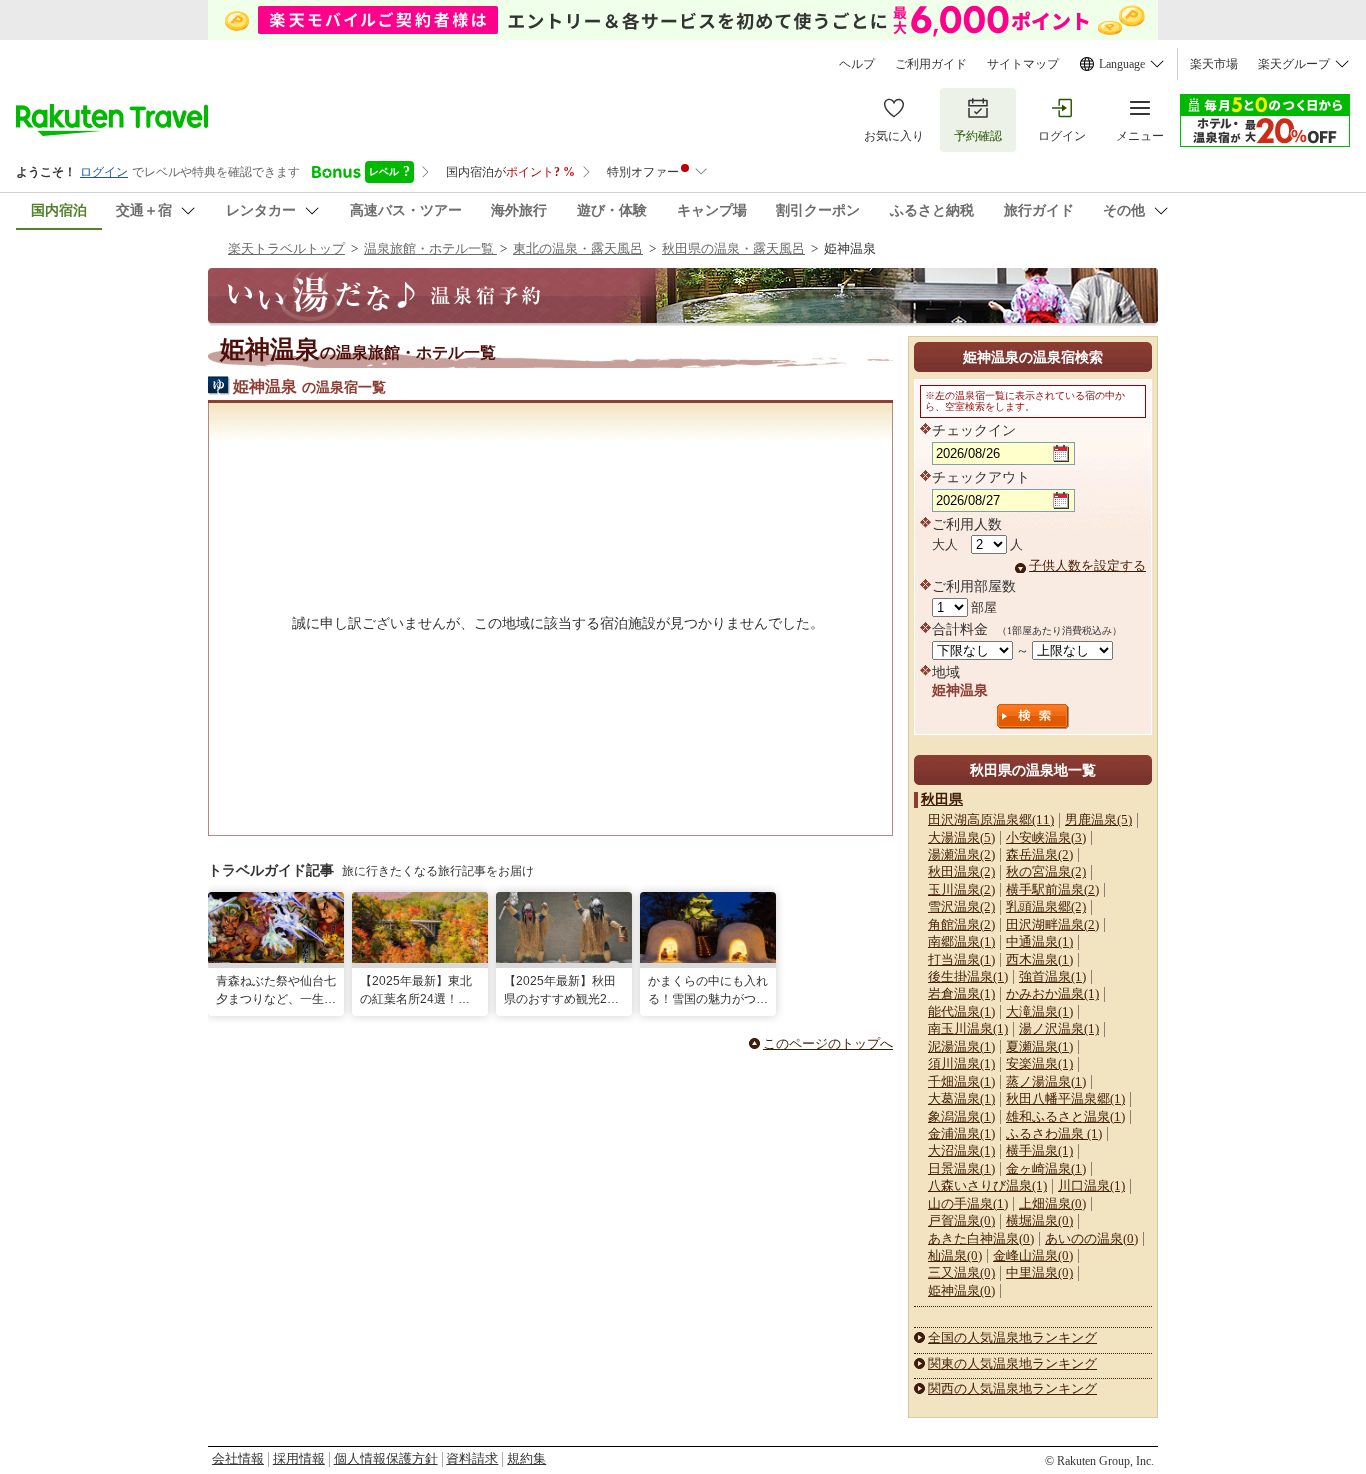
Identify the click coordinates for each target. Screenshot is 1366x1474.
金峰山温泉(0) (1033, 1255)
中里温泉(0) (1039, 1272)
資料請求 (472, 1458)
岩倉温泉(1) (961, 993)
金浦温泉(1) (961, 1133)
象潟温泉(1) (961, 1116)
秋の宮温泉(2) (1046, 871)
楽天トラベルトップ (286, 248)
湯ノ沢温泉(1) (1059, 1028)
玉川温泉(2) (961, 889)
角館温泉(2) (961, 924)
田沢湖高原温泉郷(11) (991, 819)
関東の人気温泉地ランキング (1012, 1363)
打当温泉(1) (961, 959)
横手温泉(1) (1039, 1150)
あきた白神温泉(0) (981, 1238)
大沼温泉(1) (961, 1150)
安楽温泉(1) (1039, 1063)
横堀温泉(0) (1039, 1220)
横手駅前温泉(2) (1052, 889)
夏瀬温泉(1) (1039, 1046)
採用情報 (299, 1458)
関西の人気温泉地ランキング (1012, 1388)
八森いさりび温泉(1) (987, 1185)
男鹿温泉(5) (1098, 819)
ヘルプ (857, 64)
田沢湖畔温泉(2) (1052, 924)
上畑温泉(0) (1052, 1203)
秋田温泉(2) (961, 871)
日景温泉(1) (961, 1168)
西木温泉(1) (1039, 959)
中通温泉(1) (1039, 941)
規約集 (526, 1458)
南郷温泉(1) (961, 941)
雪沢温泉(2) (961, 906)
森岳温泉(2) (1039, 854)
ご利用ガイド (931, 64)
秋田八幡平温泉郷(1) (1065, 1098)
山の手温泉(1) (968, 1203)
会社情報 (238, 1458)
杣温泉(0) (955, 1255)
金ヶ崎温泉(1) (1046, 1168)
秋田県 (942, 799)
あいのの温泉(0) (1091, 1238)
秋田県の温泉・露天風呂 (733, 248)
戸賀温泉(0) (961, 1220)
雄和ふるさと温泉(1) (1065, 1116)
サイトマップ (1023, 64)
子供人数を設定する (1087, 565)
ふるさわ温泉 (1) (1054, 1133)
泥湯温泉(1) (961, 1046)
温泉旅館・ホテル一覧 (430, 248)
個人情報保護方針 (386, 1458)
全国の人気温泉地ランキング (1012, 1337)
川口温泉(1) (1091, 1185)
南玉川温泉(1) (968, 1028)
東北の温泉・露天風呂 (578, 248)
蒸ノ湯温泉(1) (1046, 1081)
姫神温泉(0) (961, 1290)
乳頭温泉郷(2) (1046, 906)
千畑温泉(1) (961, 1081)
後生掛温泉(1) (968, 976)
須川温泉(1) (961, 1063)
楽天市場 (1214, 64)
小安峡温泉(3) (1046, 837)
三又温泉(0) (961, 1272)
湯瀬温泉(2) (961, 854)
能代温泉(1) (961, 1011)
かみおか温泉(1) (1052, 993)
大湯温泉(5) (961, 837)
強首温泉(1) (1052, 976)
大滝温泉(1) (1039, 1011)
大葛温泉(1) (961, 1098)
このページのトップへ (828, 1043)
